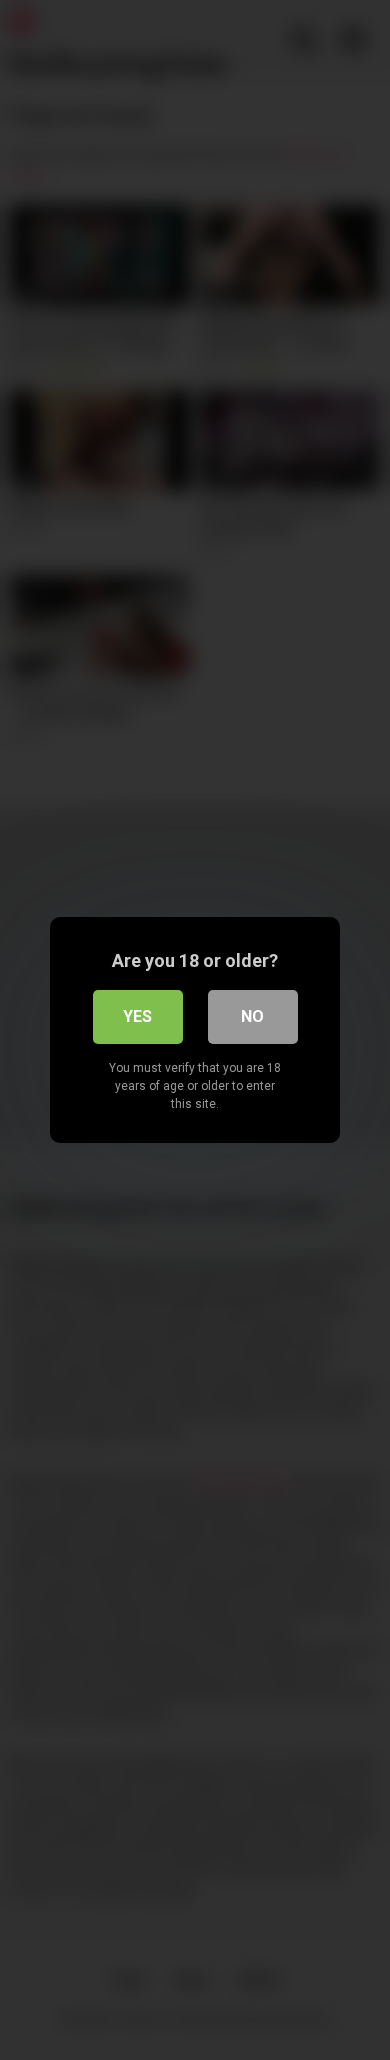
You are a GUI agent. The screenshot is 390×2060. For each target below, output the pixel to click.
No (252, 1016)
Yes (137, 1016)
